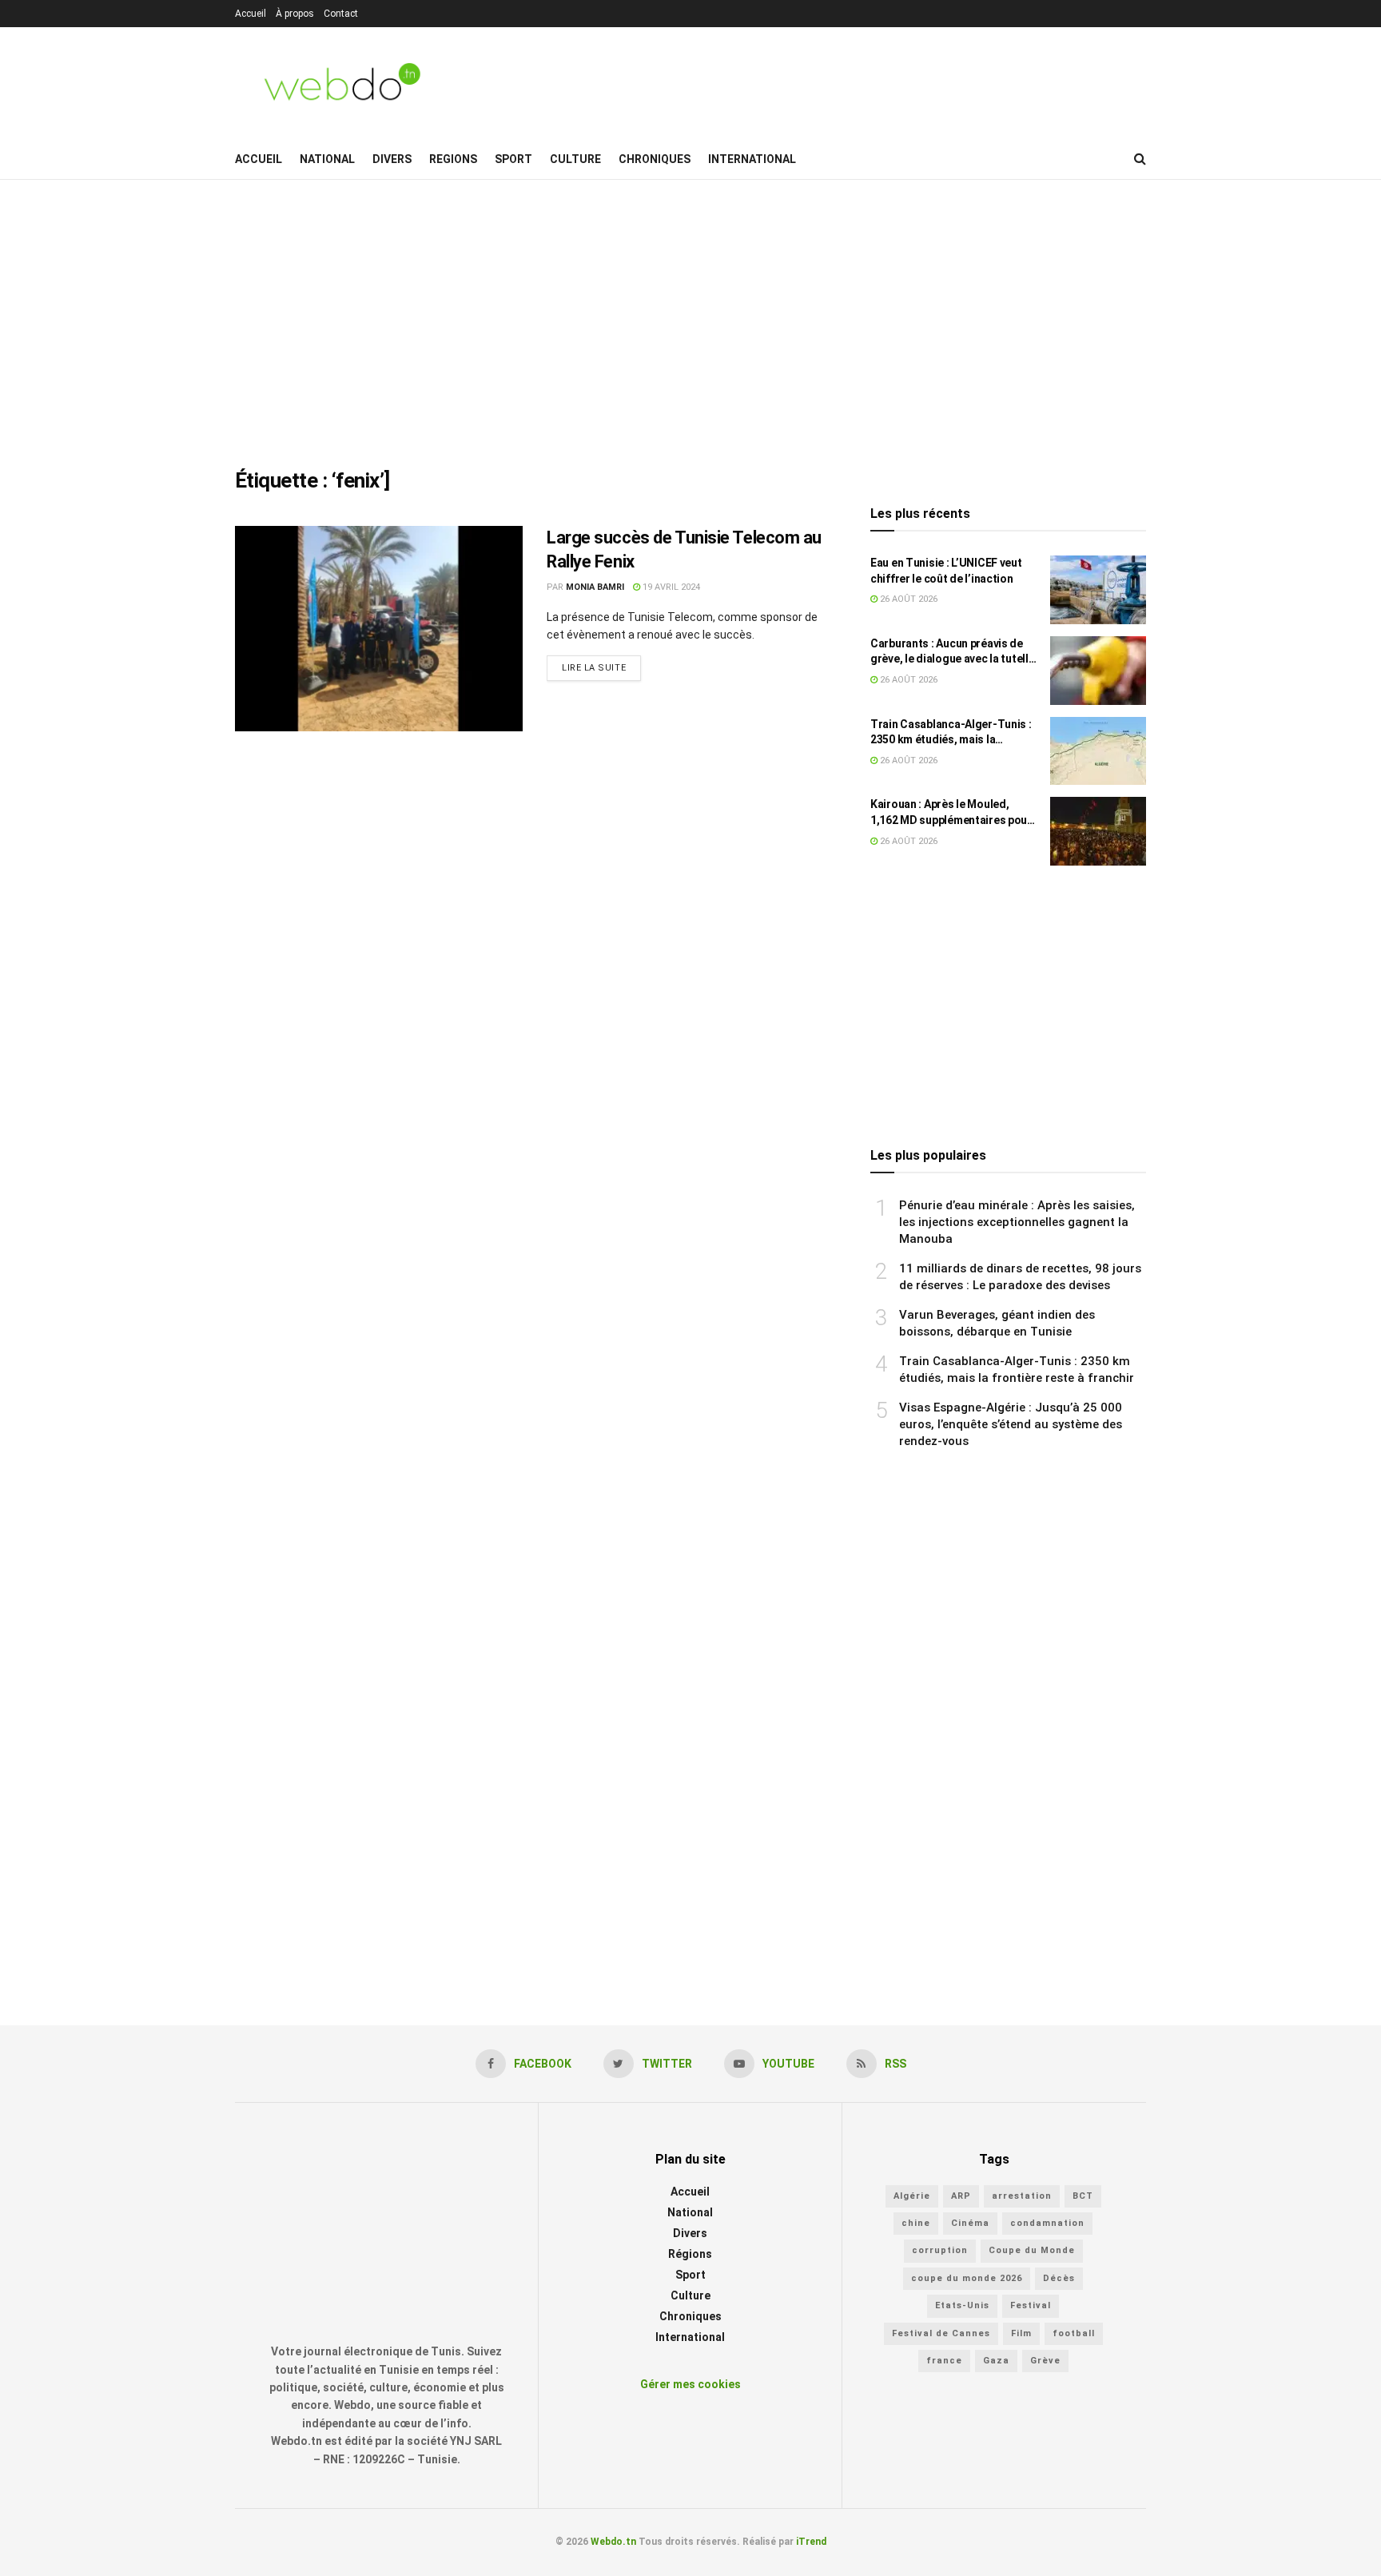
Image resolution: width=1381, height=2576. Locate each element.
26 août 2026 (907, 599)
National (327, 159)
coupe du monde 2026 (967, 2278)
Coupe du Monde (1032, 2250)
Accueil (251, 14)
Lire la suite (594, 668)
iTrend (811, 2542)
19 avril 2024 (670, 587)
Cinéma (970, 2223)
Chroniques (655, 159)
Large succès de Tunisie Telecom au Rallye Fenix (684, 550)
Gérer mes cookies (690, 2384)
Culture (575, 159)
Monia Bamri (595, 587)
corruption (940, 2250)
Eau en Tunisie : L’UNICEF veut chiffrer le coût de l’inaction (946, 571)
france (944, 2361)
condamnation (1047, 2223)
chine (916, 2223)
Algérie (912, 2196)
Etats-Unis (962, 2305)
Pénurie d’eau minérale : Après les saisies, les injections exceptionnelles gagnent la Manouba (1017, 1222)
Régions (690, 2254)
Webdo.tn (613, 2542)
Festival (1031, 2305)
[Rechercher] (1140, 159)
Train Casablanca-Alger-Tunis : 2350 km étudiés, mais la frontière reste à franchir (951, 733)
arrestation (1022, 2196)
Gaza (996, 2361)
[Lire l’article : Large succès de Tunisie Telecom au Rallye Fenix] (379, 629)
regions (453, 159)
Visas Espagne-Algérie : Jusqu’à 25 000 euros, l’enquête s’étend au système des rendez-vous (1011, 1424)
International (752, 159)
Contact (341, 14)
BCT (1083, 2196)
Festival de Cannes (941, 2333)
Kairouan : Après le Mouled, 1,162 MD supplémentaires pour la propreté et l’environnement (951, 813)
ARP (961, 2196)
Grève (1045, 2361)
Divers (392, 159)
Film (1021, 2333)
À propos (295, 14)
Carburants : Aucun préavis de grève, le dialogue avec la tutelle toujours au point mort (952, 652)
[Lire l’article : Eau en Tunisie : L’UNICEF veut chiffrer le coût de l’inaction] (1098, 590)
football (1074, 2333)
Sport (513, 159)
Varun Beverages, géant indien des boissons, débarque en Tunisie (997, 1323)
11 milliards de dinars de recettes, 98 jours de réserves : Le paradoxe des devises (1020, 1277)
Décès (1059, 2278)
